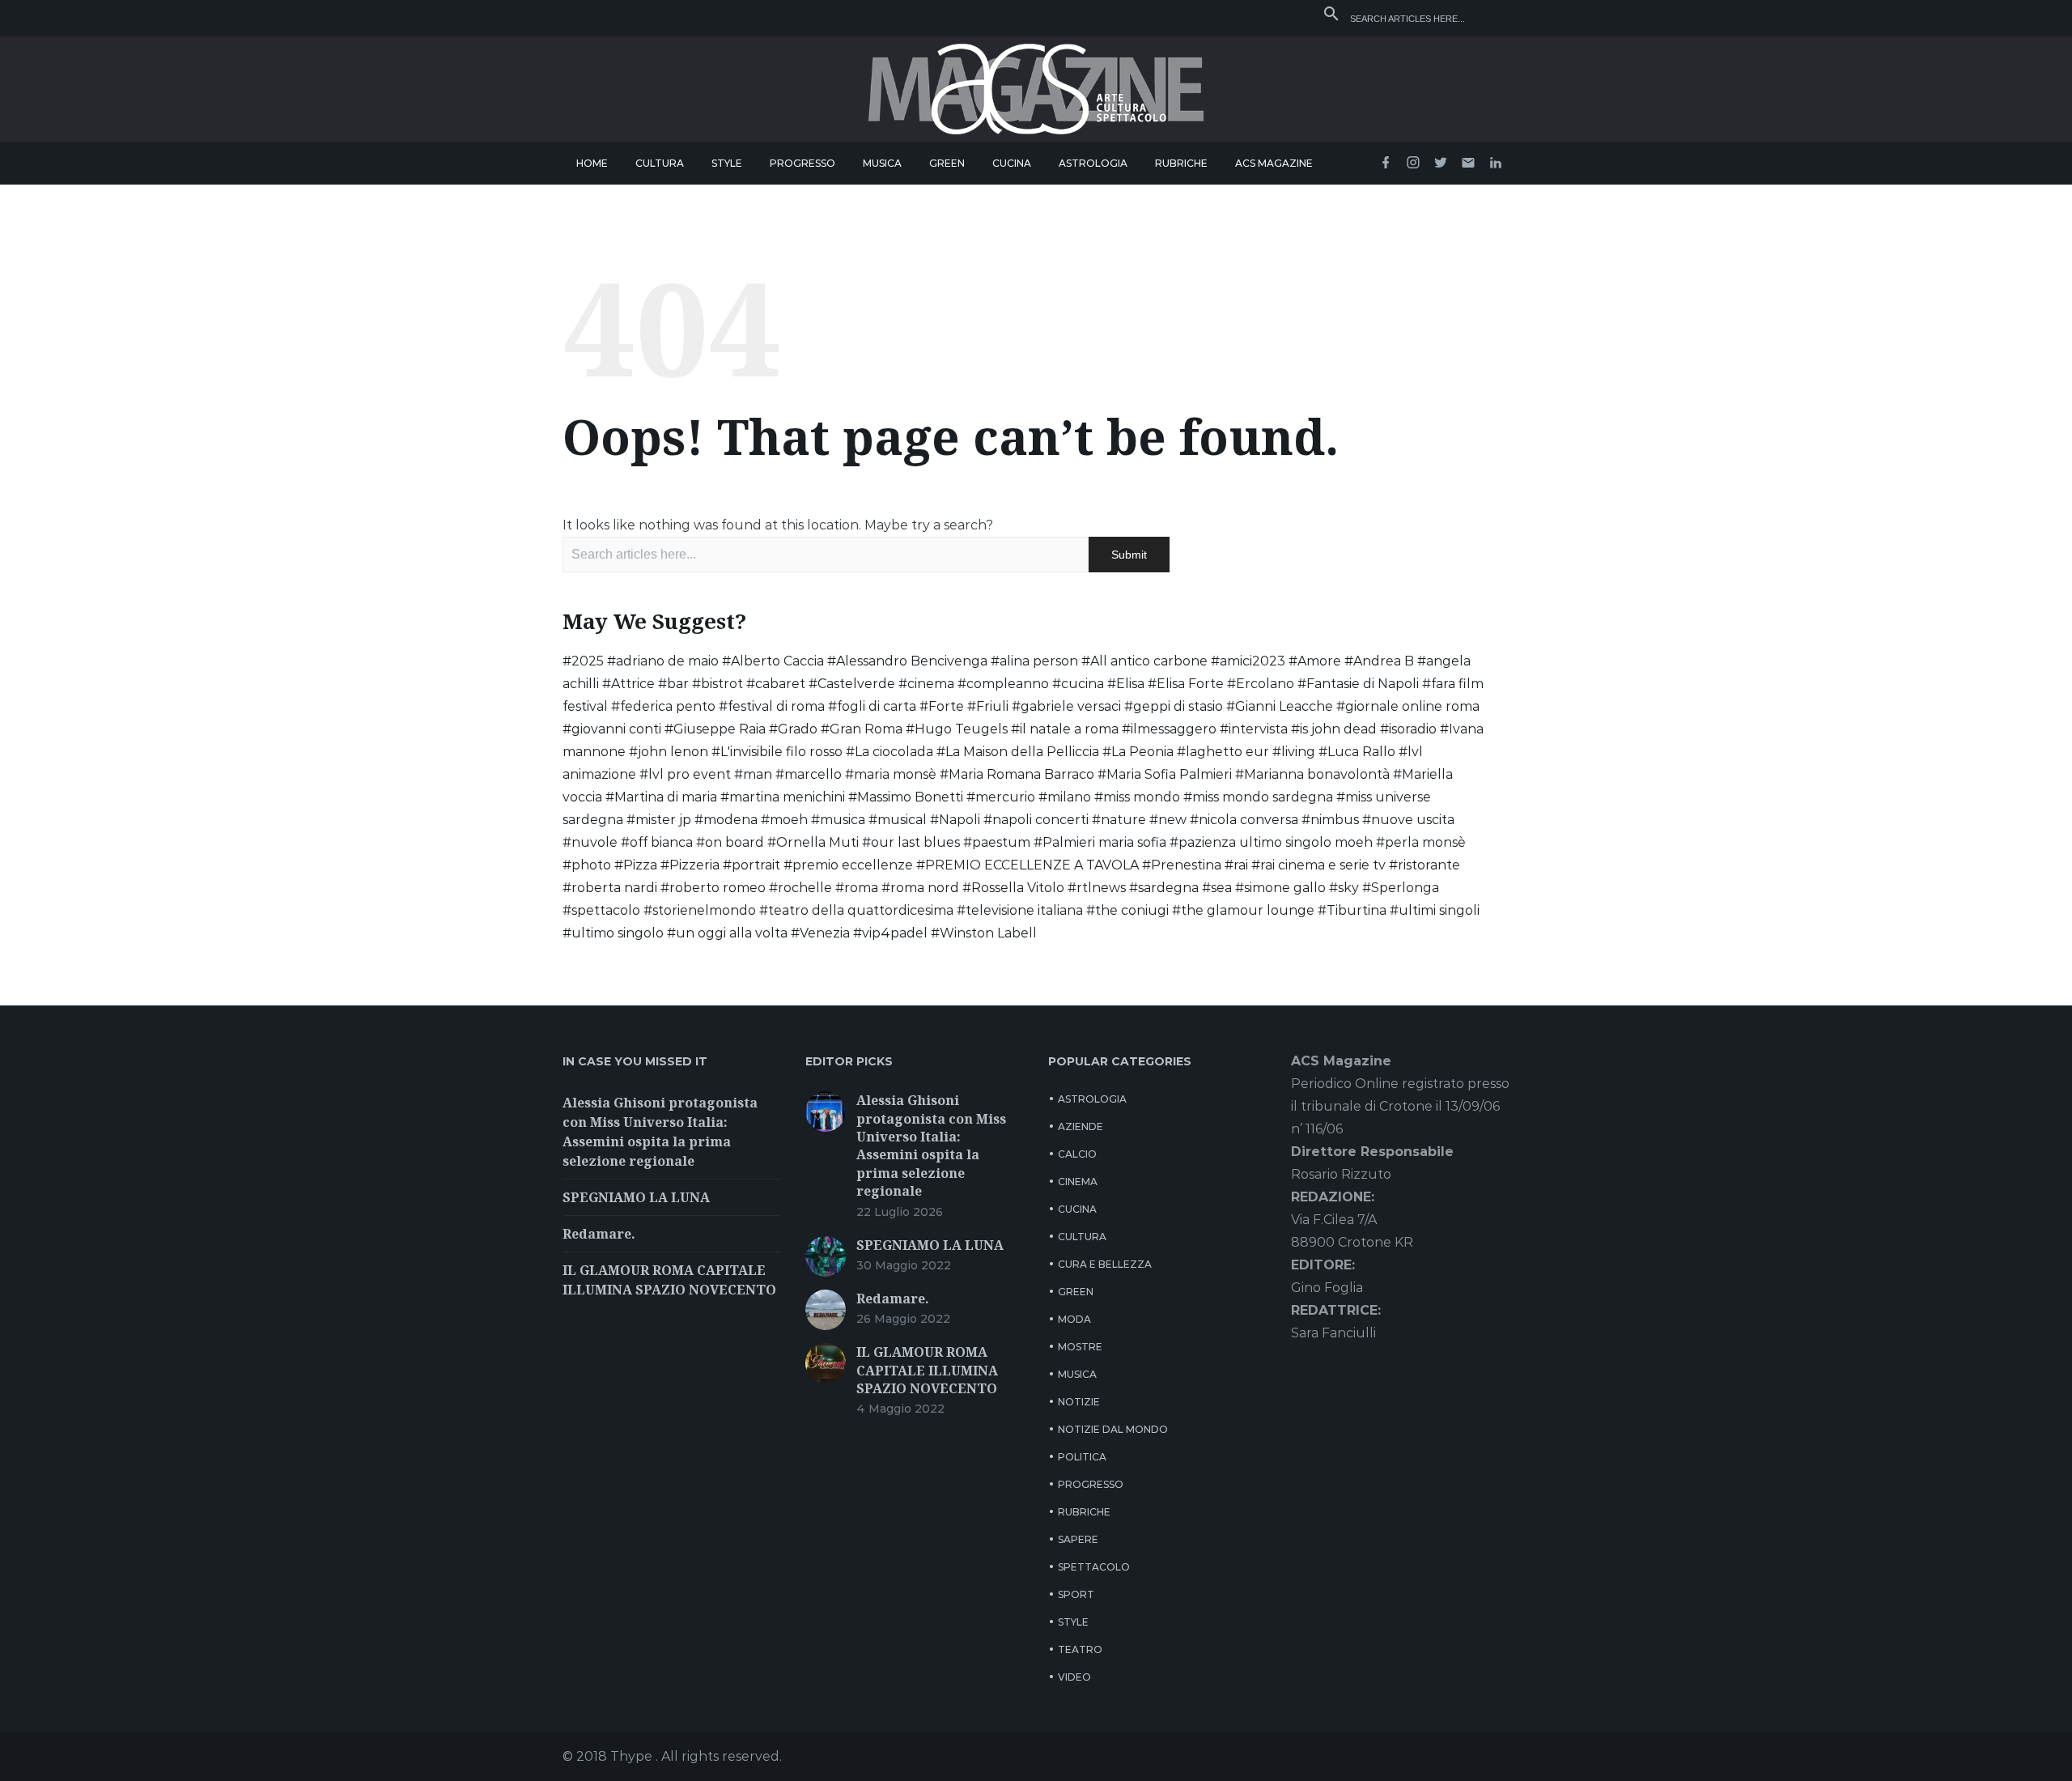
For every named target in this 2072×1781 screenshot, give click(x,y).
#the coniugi (1127, 910)
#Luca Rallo (1357, 752)
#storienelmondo (700, 910)
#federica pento (663, 706)
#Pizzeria (690, 865)
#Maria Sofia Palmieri (1165, 774)
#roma (857, 888)
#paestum (997, 842)
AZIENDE (1081, 1126)
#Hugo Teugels (957, 729)
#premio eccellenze (848, 865)
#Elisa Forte (1186, 684)
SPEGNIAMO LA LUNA (636, 1197)
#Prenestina (1182, 865)
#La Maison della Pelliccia (1018, 752)
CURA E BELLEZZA (1105, 1264)
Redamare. (599, 1234)
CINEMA (1078, 1182)
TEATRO (1080, 1649)
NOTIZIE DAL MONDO (1113, 1429)
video (1074, 1677)
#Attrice (628, 684)
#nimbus (1330, 820)
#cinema (926, 684)
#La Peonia (1138, 752)
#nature (1119, 820)
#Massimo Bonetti (906, 797)
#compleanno (1003, 684)
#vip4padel (890, 933)
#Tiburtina (1352, 910)
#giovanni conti (612, 729)
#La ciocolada (890, 752)
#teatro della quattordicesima (856, 910)
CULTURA (660, 163)
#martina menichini (783, 797)
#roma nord (920, 888)
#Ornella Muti (813, 842)
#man (753, 774)
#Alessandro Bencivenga (907, 661)
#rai (1236, 865)
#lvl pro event (685, 774)
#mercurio (1001, 797)
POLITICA (1082, 1457)
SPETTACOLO (1094, 1567)
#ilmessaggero (1169, 729)
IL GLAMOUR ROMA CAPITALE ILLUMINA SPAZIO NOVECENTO (927, 1370)
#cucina (1078, 684)
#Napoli (955, 820)
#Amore (1315, 661)
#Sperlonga (1401, 888)
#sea (1217, 888)
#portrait (752, 865)
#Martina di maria (661, 797)
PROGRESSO (802, 163)
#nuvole (590, 842)
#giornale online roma (1408, 706)
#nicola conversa (1244, 820)
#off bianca (657, 842)
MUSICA (882, 163)
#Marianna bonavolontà (1312, 774)
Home (592, 163)
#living (1294, 752)
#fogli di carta (872, 706)
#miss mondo (1137, 797)
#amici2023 (1248, 661)
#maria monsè (891, 774)
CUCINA (1012, 163)
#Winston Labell (984, 933)
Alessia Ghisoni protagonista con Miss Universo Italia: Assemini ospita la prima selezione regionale (931, 1146)
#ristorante (1424, 865)
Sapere (1078, 1539)
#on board (730, 842)
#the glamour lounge (1243, 910)
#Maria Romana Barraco (1017, 774)
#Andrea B (1379, 661)
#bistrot (718, 684)
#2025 (583, 661)
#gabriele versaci (1066, 706)
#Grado (793, 729)
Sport (1076, 1594)
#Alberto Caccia (773, 661)
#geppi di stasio (1174, 706)
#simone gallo (1280, 888)
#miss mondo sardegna (1258, 797)
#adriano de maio (663, 661)
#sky (1344, 888)
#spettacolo (601, 910)
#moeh (784, 820)
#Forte (942, 706)
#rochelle (800, 888)
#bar (673, 684)
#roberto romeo (713, 888)
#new (1168, 820)
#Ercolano (1261, 684)
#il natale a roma (1065, 729)
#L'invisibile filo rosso (777, 752)
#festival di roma (772, 706)
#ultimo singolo (613, 933)
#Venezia (820, 933)
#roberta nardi (610, 888)
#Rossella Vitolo (1013, 888)
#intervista (1254, 729)
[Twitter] (1441, 164)
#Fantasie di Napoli (1358, 684)
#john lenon (669, 752)
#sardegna (1164, 888)
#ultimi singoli (1435, 910)
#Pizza (636, 865)
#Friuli (988, 706)
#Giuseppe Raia (715, 729)
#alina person (1034, 661)
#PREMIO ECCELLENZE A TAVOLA (1028, 865)
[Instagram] (1413, 164)
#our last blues (911, 842)
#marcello (809, 774)
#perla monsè (1421, 842)
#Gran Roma (862, 729)
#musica (838, 820)
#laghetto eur (1223, 752)
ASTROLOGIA (1093, 163)
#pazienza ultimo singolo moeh (1271, 842)
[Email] (1468, 164)
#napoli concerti (1036, 820)
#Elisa (1126, 684)
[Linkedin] (1496, 164)
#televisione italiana (1020, 910)
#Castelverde (852, 684)
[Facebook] (1386, 164)
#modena (726, 820)
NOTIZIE (1079, 1402)
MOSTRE (1080, 1347)
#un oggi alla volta (727, 933)
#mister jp (659, 820)
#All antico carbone (1144, 661)
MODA (1074, 1319)
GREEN (947, 163)
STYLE (727, 163)
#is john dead (1334, 729)
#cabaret (776, 684)
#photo (587, 865)
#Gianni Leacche (1280, 706)
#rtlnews (1097, 888)
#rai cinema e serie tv (1318, 865)
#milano (1065, 797)
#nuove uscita (1408, 820)
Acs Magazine (1274, 163)
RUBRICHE (1181, 163)
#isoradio (1408, 729)
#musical (898, 820)
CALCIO (1077, 1154)
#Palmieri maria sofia (1100, 842)
